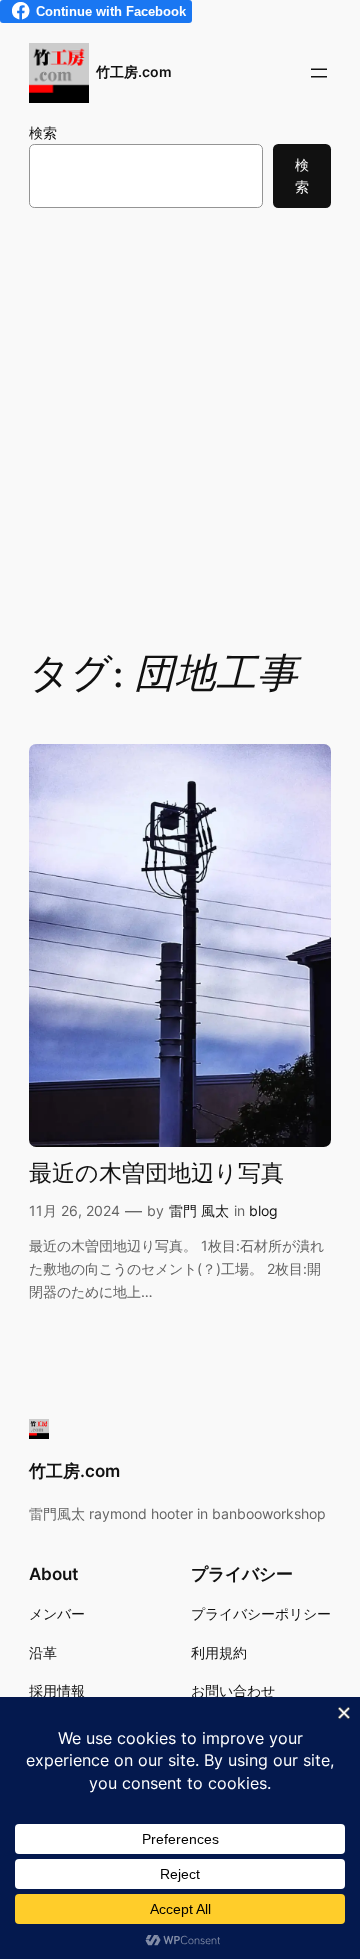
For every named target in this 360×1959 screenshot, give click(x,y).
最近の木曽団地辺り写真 (156, 1174)
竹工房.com (134, 71)
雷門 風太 (199, 1210)
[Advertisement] (180, 427)
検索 (43, 132)
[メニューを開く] (319, 73)
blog (263, 1210)
